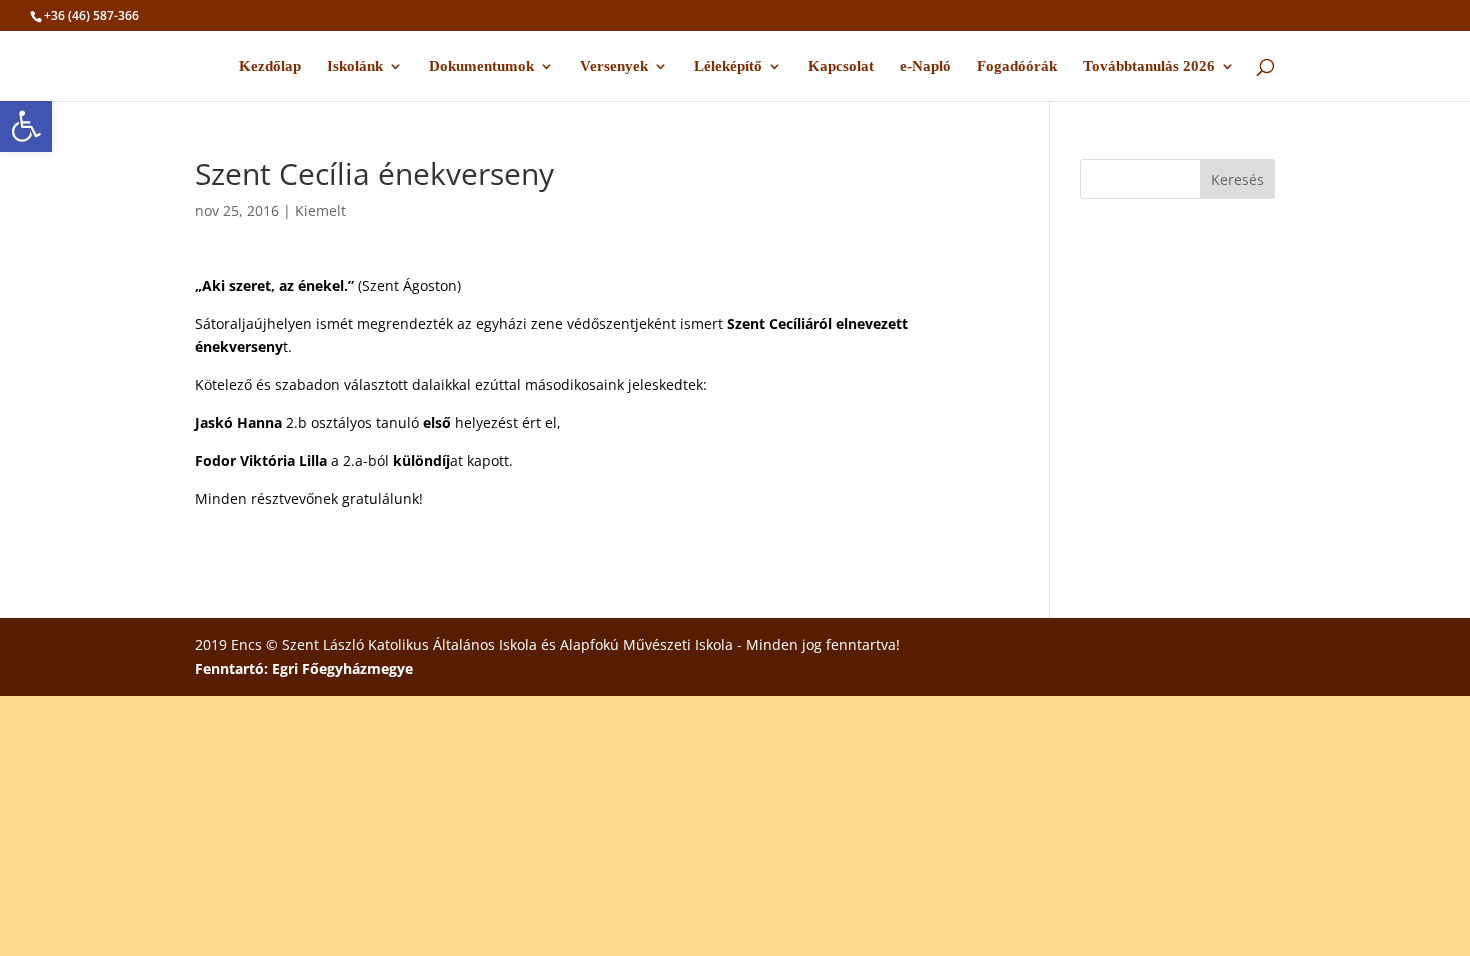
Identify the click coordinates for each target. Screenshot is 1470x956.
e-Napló (925, 66)
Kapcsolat (841, 66)
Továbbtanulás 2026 (1149, 66)
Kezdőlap (270, 66)
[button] (26, 126)
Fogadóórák (1017, 66)
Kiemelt (320, 210)
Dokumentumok (481, 66)
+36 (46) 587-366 (91, 15)
